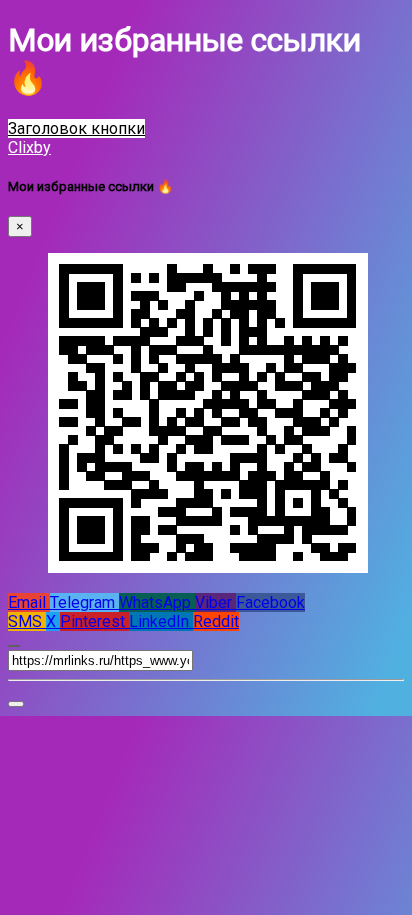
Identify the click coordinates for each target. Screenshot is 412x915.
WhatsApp (157, 602)
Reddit (216, 621)
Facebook (270, 602)
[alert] (16, 704)
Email (29, 602)
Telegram (84, 602)
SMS (27, 621)
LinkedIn (161, 621)
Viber (215, 602)
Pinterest (94, 621)
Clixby (29, 147)
